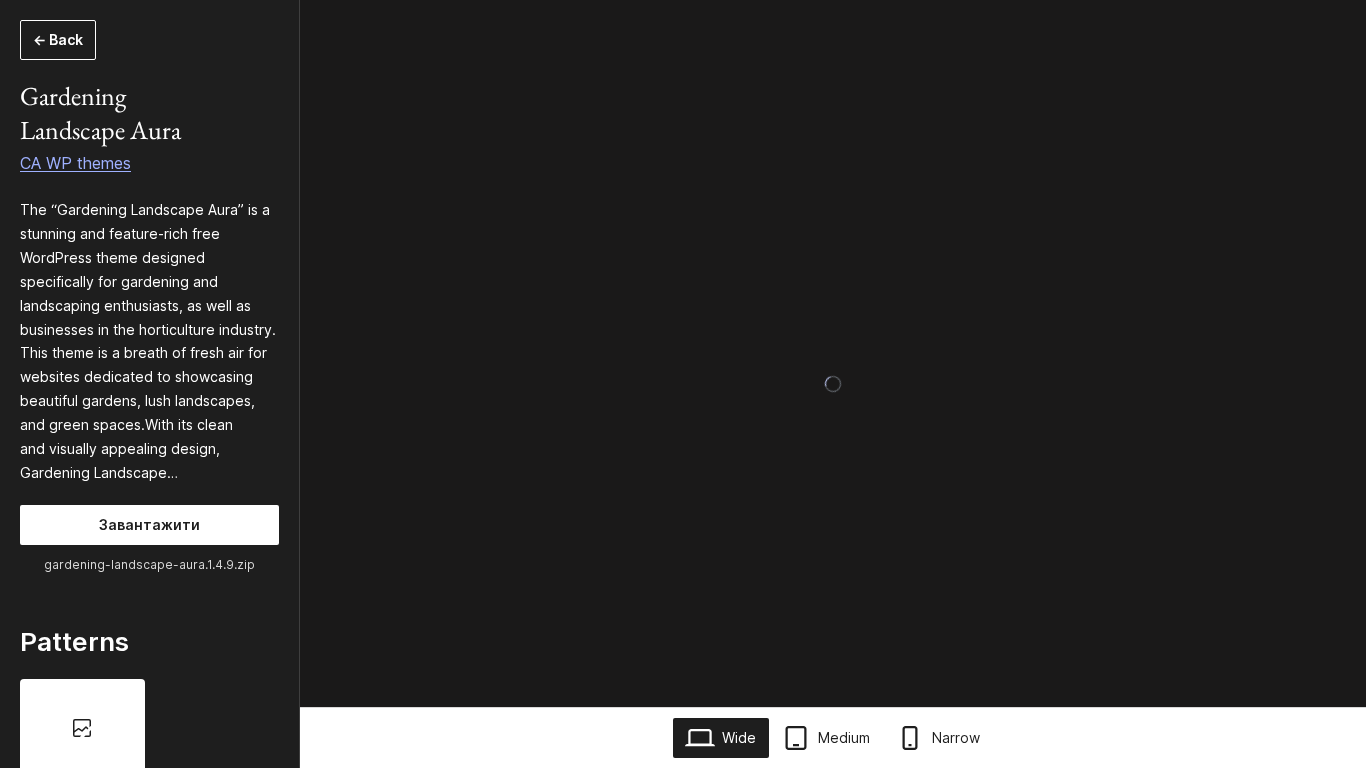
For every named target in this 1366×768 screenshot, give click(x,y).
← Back (58, 39)
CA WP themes (75, 163)
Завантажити (149, 524)
